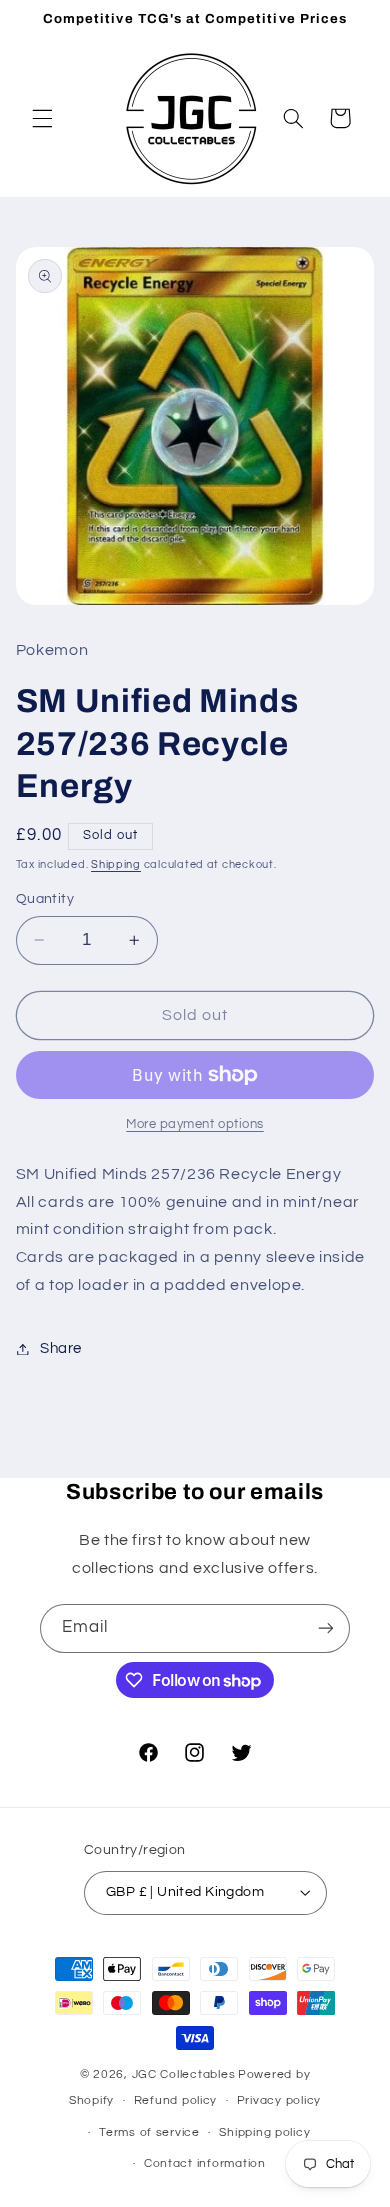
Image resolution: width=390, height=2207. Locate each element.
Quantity (45, 899)
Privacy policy (279, 2100)
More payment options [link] (195, 1124)
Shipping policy (264, 2132)
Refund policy (176, 2100)
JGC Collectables (184, 2074)
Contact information (205, 2163)
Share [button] (61, 1348)
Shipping (116, 864)
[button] (42, 118)
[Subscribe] (326, 1628)
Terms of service (149, 2132)
